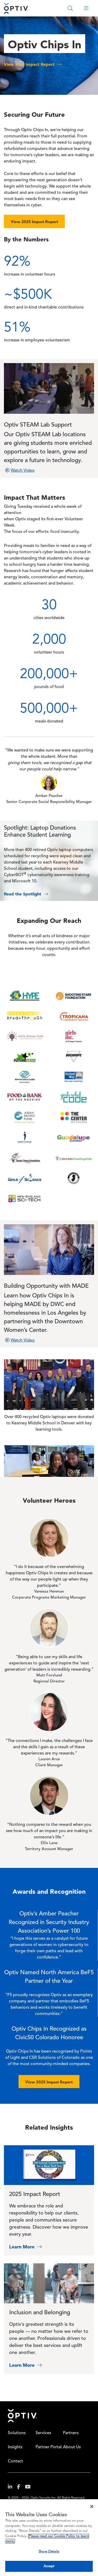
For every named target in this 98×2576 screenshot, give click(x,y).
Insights (15, 2447)
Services (43, 2433)
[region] (49, 2538)
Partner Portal (49, 2447)
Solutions (17, 2433)
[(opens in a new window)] (12, 2488)
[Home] (16, 8)
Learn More (22, 2247)
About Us (72, 2447)
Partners (71, 2433)
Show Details (49, 2552)
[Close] (92, 2507)
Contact (15, 2461)
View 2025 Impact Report (34, 222)
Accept (49, 2566)
